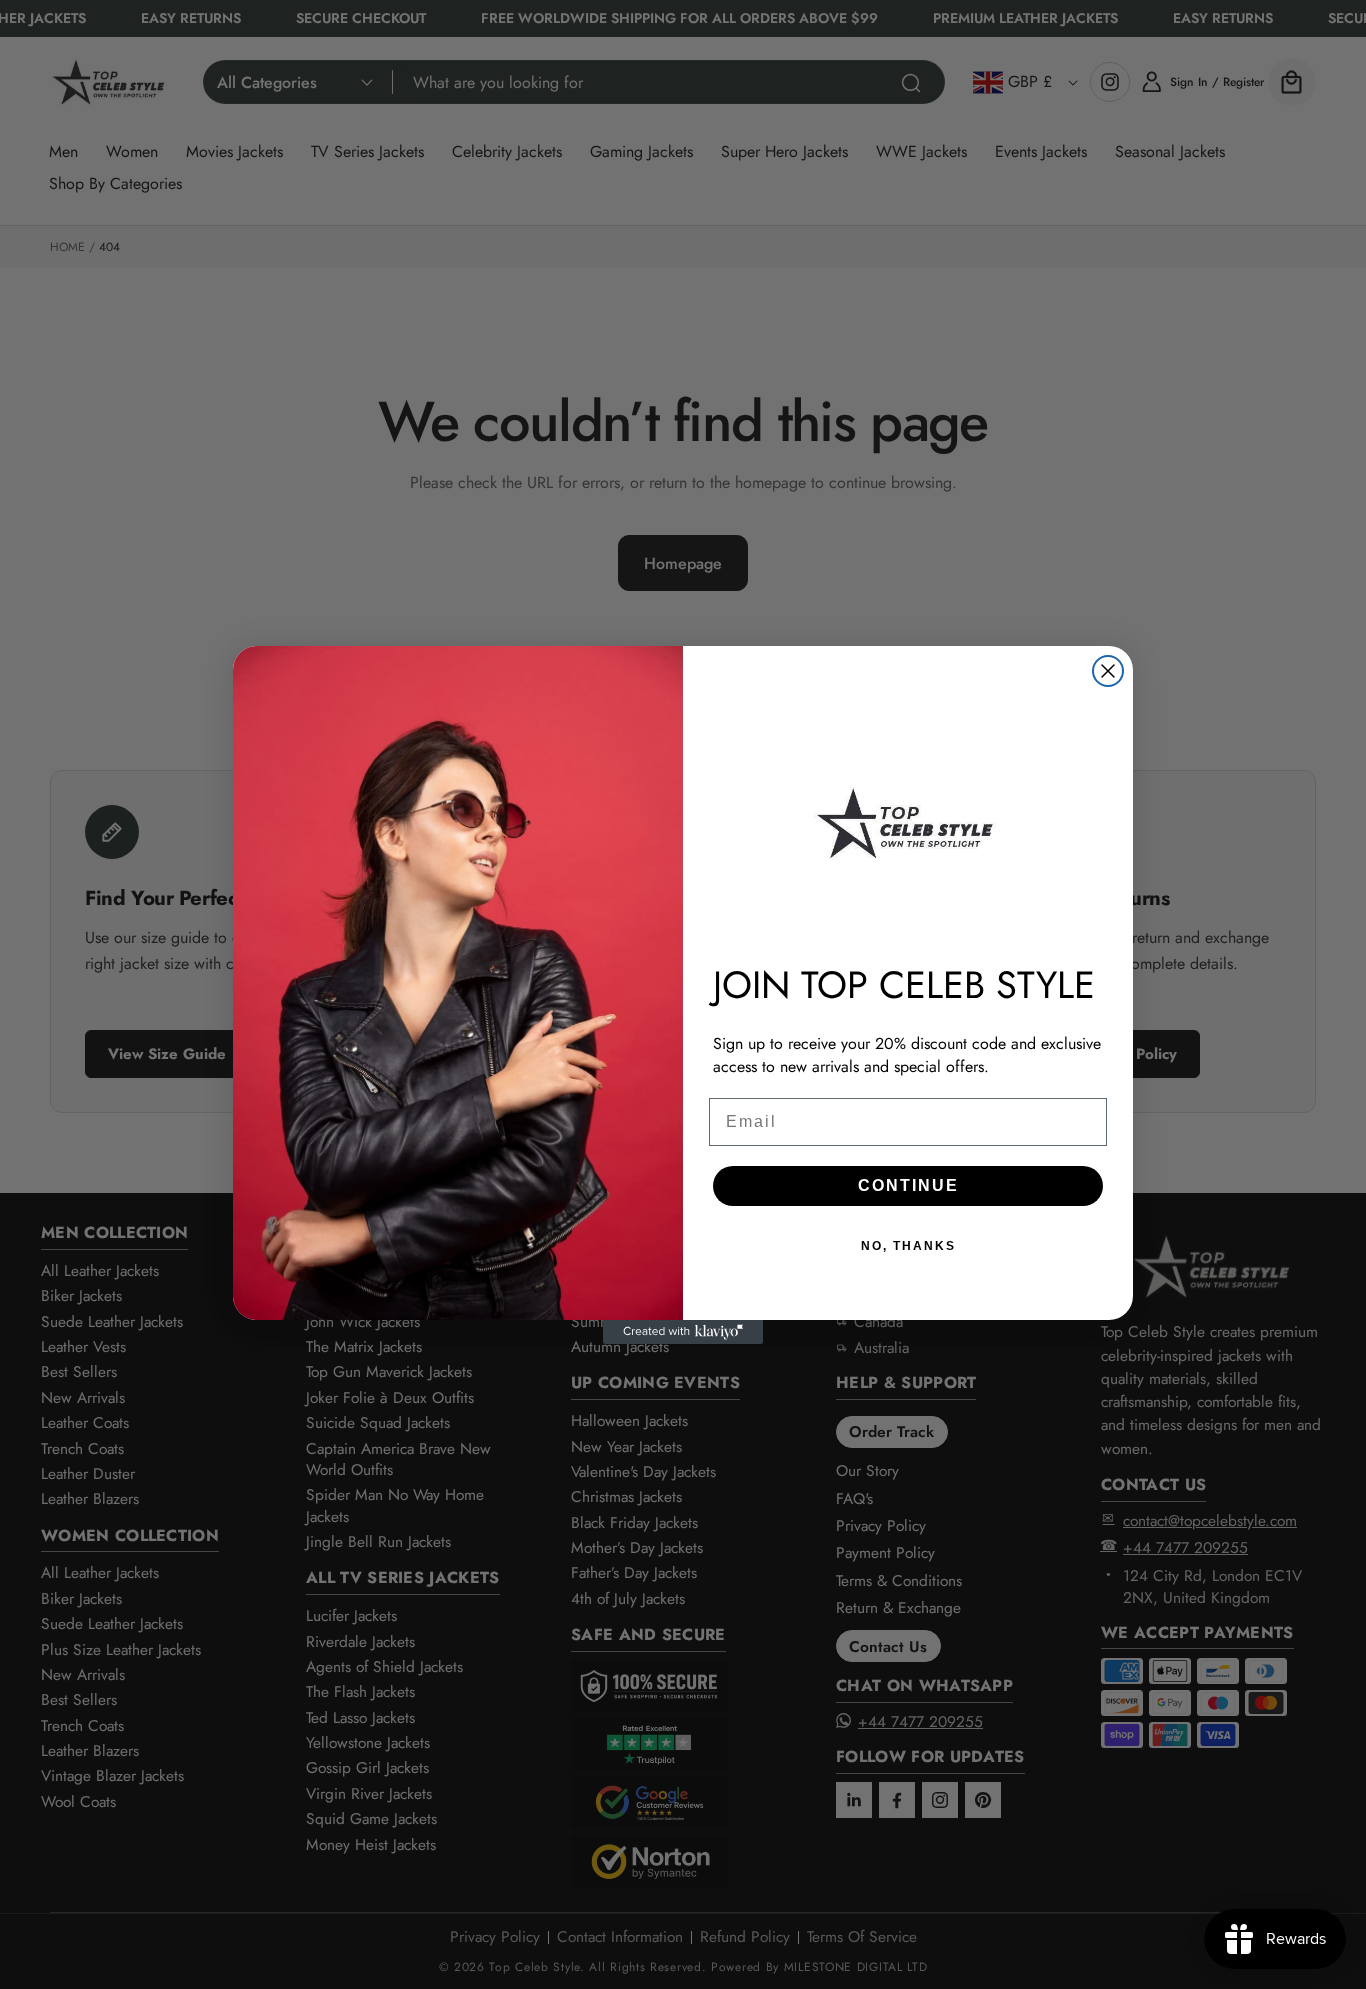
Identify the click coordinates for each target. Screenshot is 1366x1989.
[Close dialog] (1108, 671)
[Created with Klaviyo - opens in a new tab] (683, 1332)
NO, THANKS (908, 1246)
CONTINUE (908, 1185)
